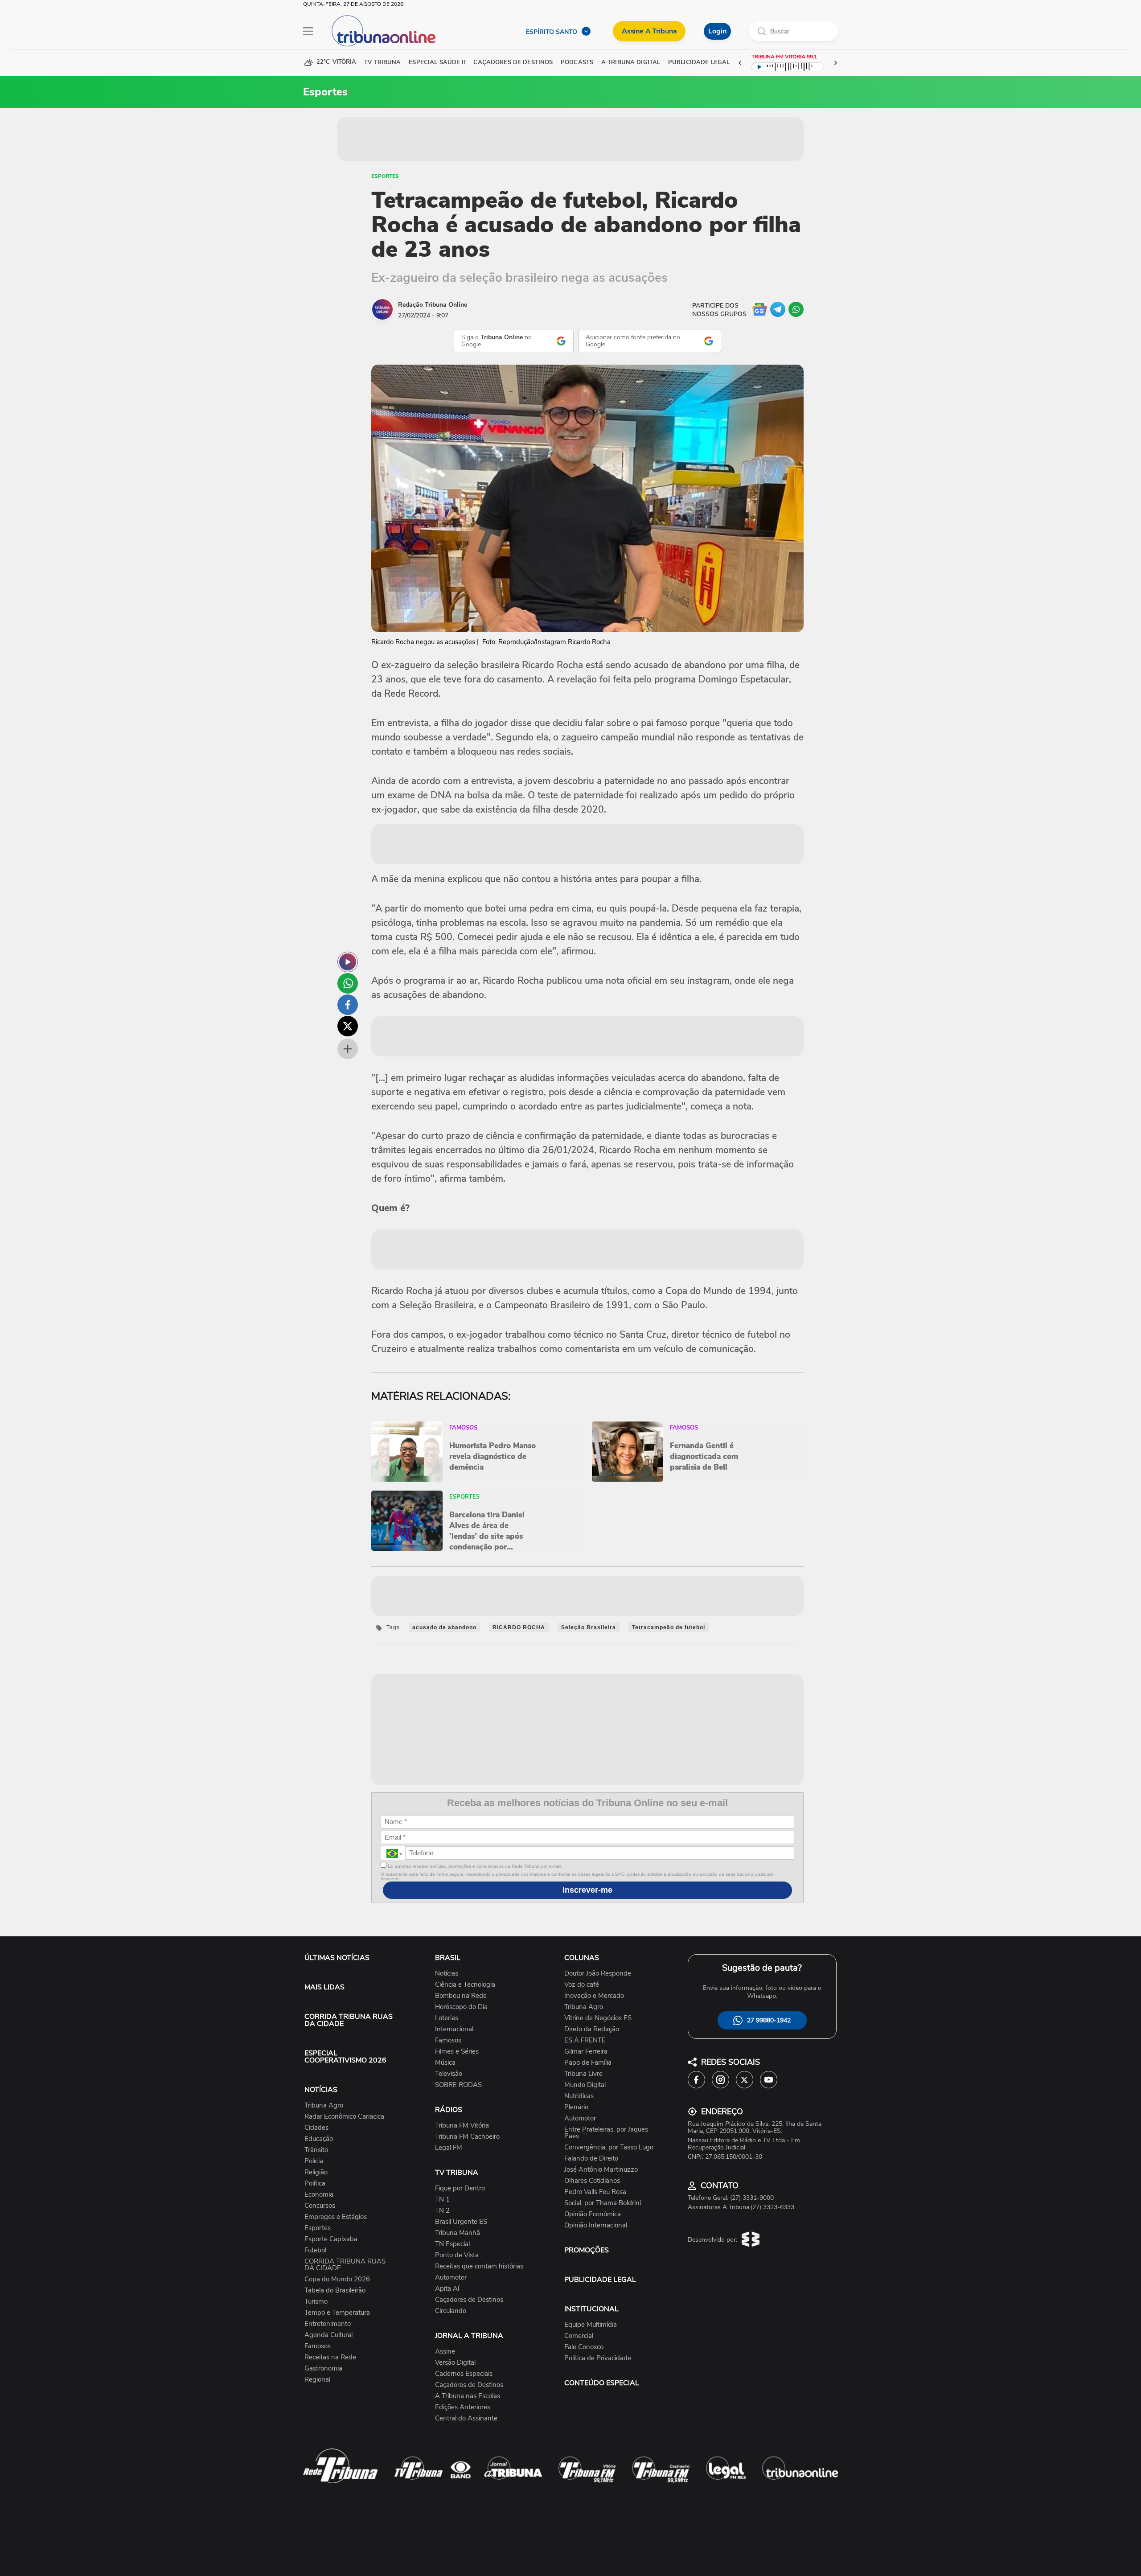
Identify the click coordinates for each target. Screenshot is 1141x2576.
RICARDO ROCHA (519, 1627)
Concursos (320, 2206)
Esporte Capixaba (331, 2239)
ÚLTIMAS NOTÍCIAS (337, 1958)
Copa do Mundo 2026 (337, 2279)
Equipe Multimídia (591, 2325)
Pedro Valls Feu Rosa (595, 2192)
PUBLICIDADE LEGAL (600, 2280)
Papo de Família (588, 2063)
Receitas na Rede (330, 2357)
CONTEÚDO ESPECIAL (602, 2383)
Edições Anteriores (463, 2407)
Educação (319, 2139)
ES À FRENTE (585, 2040)
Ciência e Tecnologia (465, 1985)
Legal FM (449, 2148)
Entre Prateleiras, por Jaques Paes (606, 2133)
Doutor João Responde (598, 1974)
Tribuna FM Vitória (462, 2126)
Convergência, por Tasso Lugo (609, 2147)
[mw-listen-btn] (348, 962)
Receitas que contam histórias (479, 2266)
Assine (445, 2352)
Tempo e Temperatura (337, 2313)
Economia (319, 2195)
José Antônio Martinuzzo (601, 2170)
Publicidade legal (699, 63)
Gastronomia (323, 2369)
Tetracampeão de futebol (669, 1627)
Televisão (449, 2074)
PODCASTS (577, 63)
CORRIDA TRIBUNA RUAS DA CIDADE (349, 2020)
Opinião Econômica (593, 2214)
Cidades (316, 2128)
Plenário (576, 2107)
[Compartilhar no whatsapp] (348, 983)
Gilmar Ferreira (586, 2052)
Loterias (447, 2018)
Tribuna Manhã (458, 2233)
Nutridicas (579, 2096)
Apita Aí (447, 2289)
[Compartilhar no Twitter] (348, 1026)
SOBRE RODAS (458, 2085)
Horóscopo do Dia (461, 2007)
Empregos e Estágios (336, 2217)
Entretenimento (328, 2324)
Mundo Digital (585, 2085)
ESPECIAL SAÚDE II (437, 63)
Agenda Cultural (328, 2335)
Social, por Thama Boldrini (603, 2203)
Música (445, 2063)
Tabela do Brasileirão (335, 2290)
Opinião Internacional (596, 2225)
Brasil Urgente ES (461, 2222)
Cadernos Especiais (464, 2374)
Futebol (315, 2250)
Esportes (385, 176)
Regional (317, 2380)
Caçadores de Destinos (469, 2300)
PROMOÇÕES (587, 2250)
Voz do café (582, 1985)
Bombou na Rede (461, 1996)
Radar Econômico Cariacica (344, 2117)
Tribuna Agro (324, 2106)
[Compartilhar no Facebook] (348, 1005)
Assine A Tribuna (649, 31)
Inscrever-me (587, 1890)
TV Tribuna (382, 63)
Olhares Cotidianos (592, 2181)
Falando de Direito (591, 2159)
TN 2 (442, 2211)
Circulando (451, 2311)
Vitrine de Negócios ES (598, 2018)
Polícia (314, 2161)
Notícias (447, 1974)
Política (315, 2184)
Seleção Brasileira (589, 1627)
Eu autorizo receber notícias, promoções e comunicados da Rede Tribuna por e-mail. (474, 1866)
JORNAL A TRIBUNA (469, 2336)
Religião (316, 2172)
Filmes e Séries (457, 2052)
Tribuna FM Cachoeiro (467, 2137)
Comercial (579, 2336)
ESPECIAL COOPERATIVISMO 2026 (345, 2057)
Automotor (451, 2278)
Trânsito (316, 2150)
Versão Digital (455, 2363)
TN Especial (452, 2244)
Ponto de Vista (457, 2255)
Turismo (316, 2302)
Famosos (318, 2346)
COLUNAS (582, 1958)
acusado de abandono (444, 1627)
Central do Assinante (466, 2418)
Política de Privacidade (598, 2358)
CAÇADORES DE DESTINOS (513, 63)
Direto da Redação (592, 2029)
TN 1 (442, 2200)
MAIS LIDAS (324, 1987)
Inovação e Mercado (594, 1996)
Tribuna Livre (583, 2074)
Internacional (454, 2029)
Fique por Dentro (460, 2188)
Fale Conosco (584, 2347)
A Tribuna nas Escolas (468, 2396)
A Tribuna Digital (631, 63)
